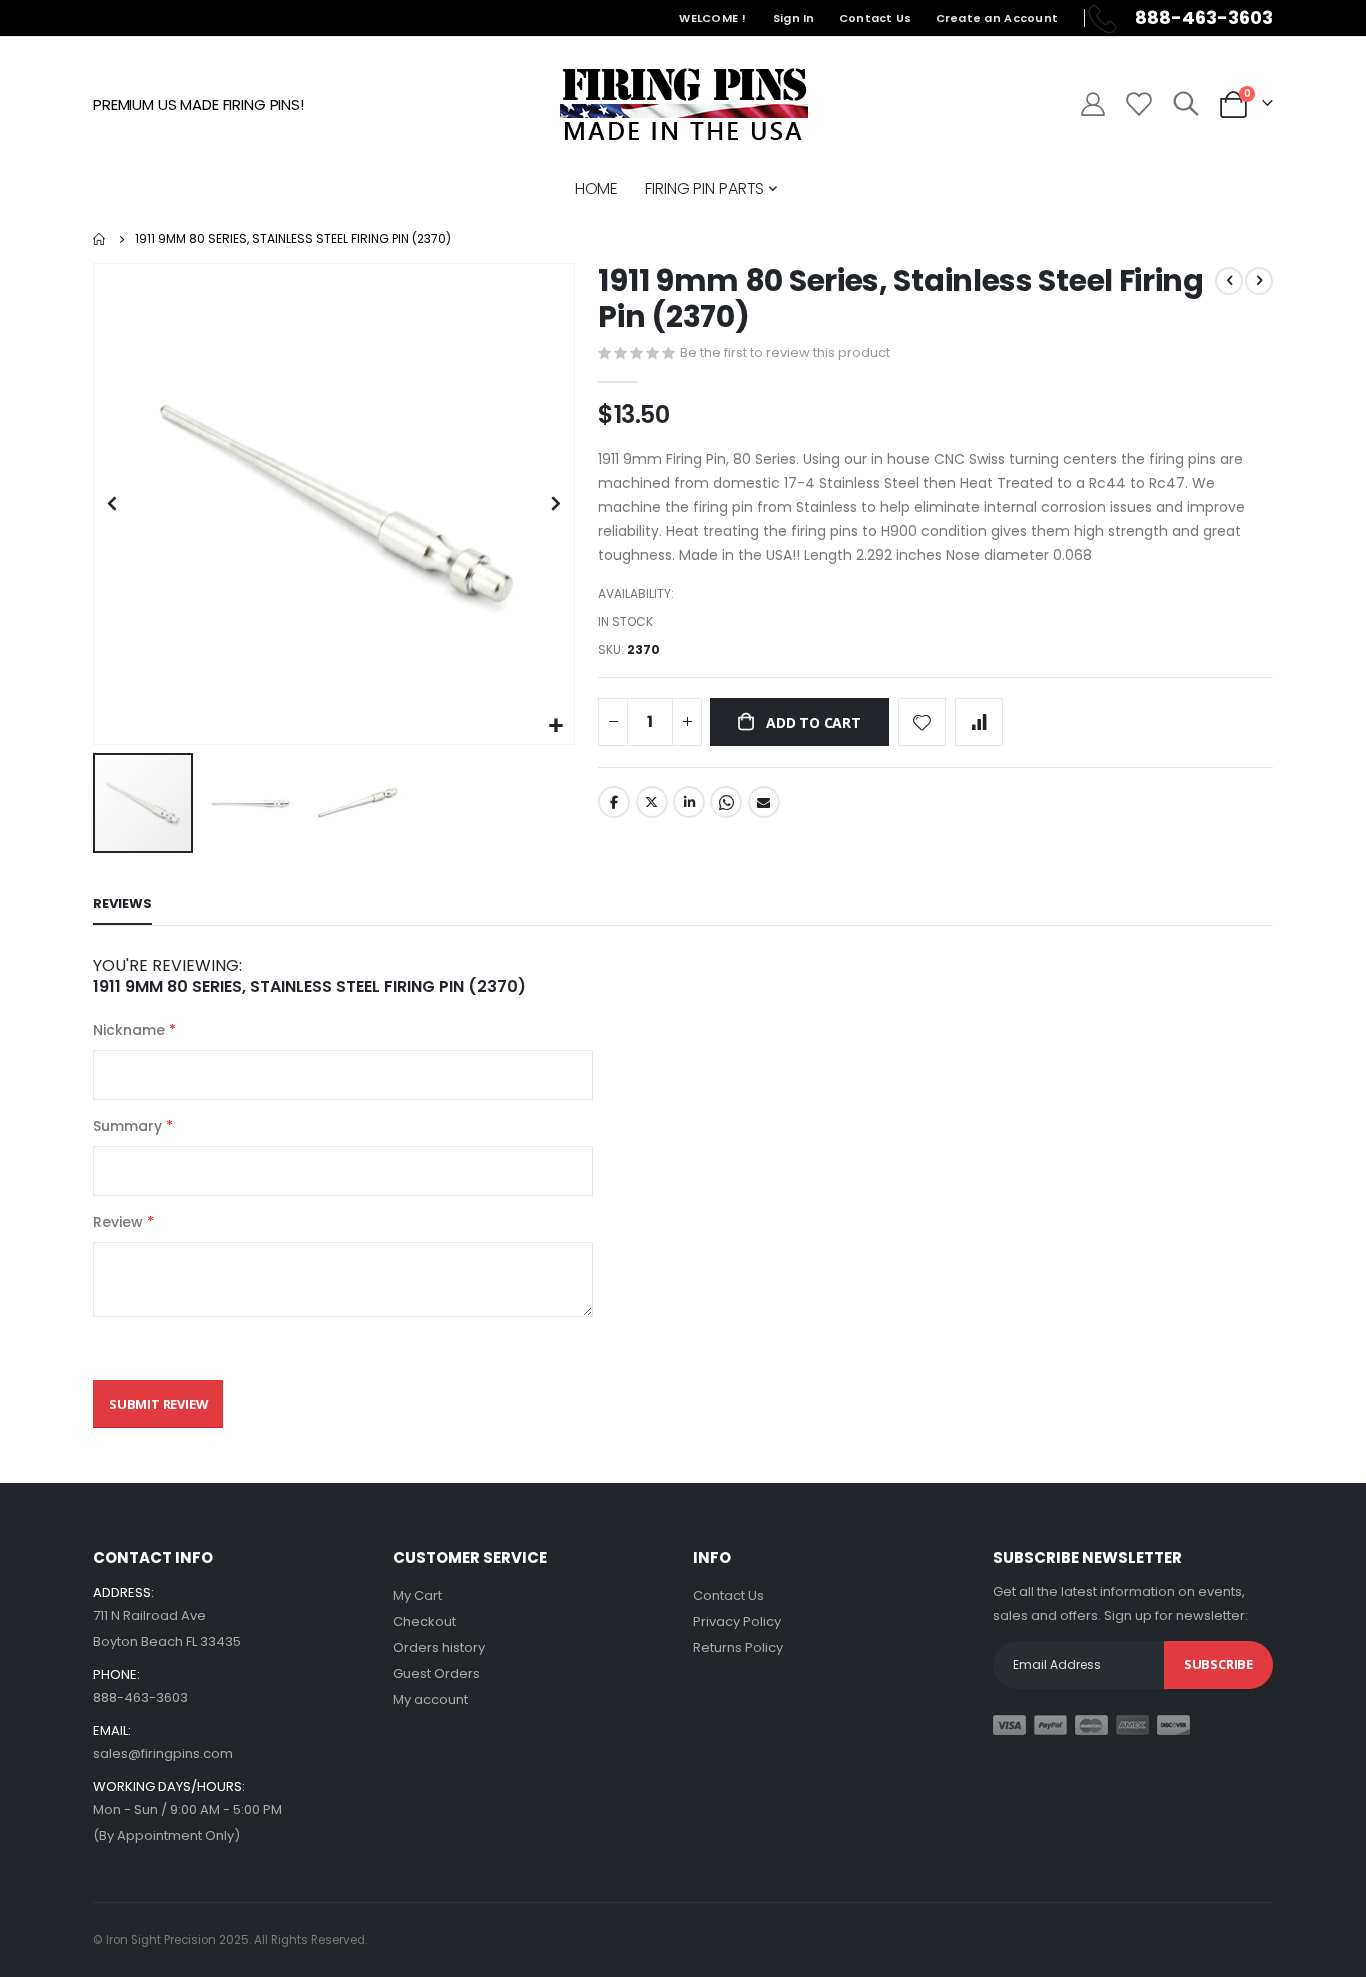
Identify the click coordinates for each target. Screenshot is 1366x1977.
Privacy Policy (737, 1621)
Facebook (614, 802)
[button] (556, 726)
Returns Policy (738, 1647)
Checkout (424, 1621)
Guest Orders (436, 1673)
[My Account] (1092, 104)
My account (430, 1699)
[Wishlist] (1137, 104)
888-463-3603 (140, 1697)
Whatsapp (726, 802)
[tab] (122, 905)
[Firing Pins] (683, 104)
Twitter (652, 802)
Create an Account (997, 18)
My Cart (417, 1595)
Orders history (439, 1647)
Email (764, 802)
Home (100, 239)
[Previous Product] (1229, 281)
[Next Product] (1259, 281)
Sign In (794, 18)
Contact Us (875, 18)
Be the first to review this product (785, 352)
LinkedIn (689, 802)
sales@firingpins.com (163, 1753)
